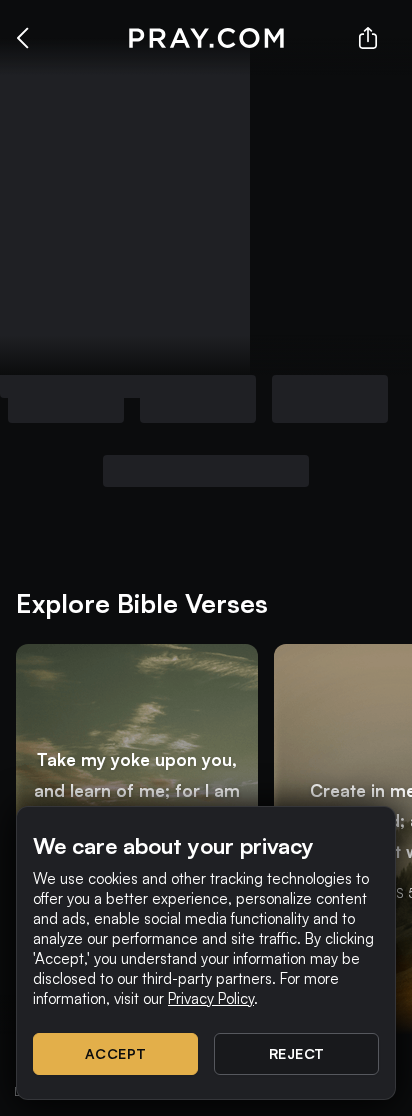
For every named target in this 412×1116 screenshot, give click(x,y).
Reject (297, 1053)
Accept (116, 1053)
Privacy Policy (211, 998)
